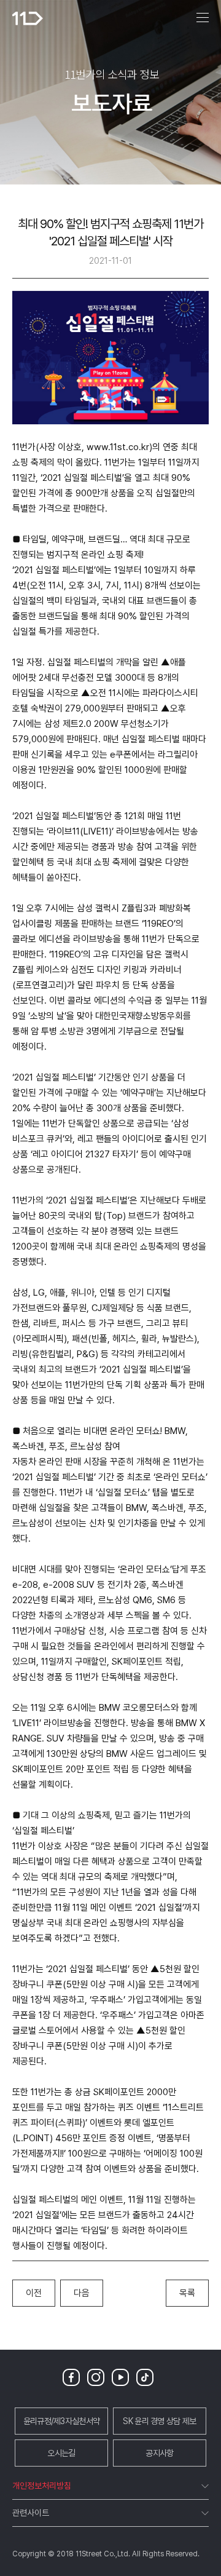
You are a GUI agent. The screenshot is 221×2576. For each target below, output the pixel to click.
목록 (187, 2293)
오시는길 (61, 2453)
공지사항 (159, 2453)
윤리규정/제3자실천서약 (62, 2421)
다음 (82, 2293)
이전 (34, 2293)
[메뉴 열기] (203, 18)
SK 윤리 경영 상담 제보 (159, 2421)
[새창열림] (74, 2377)
